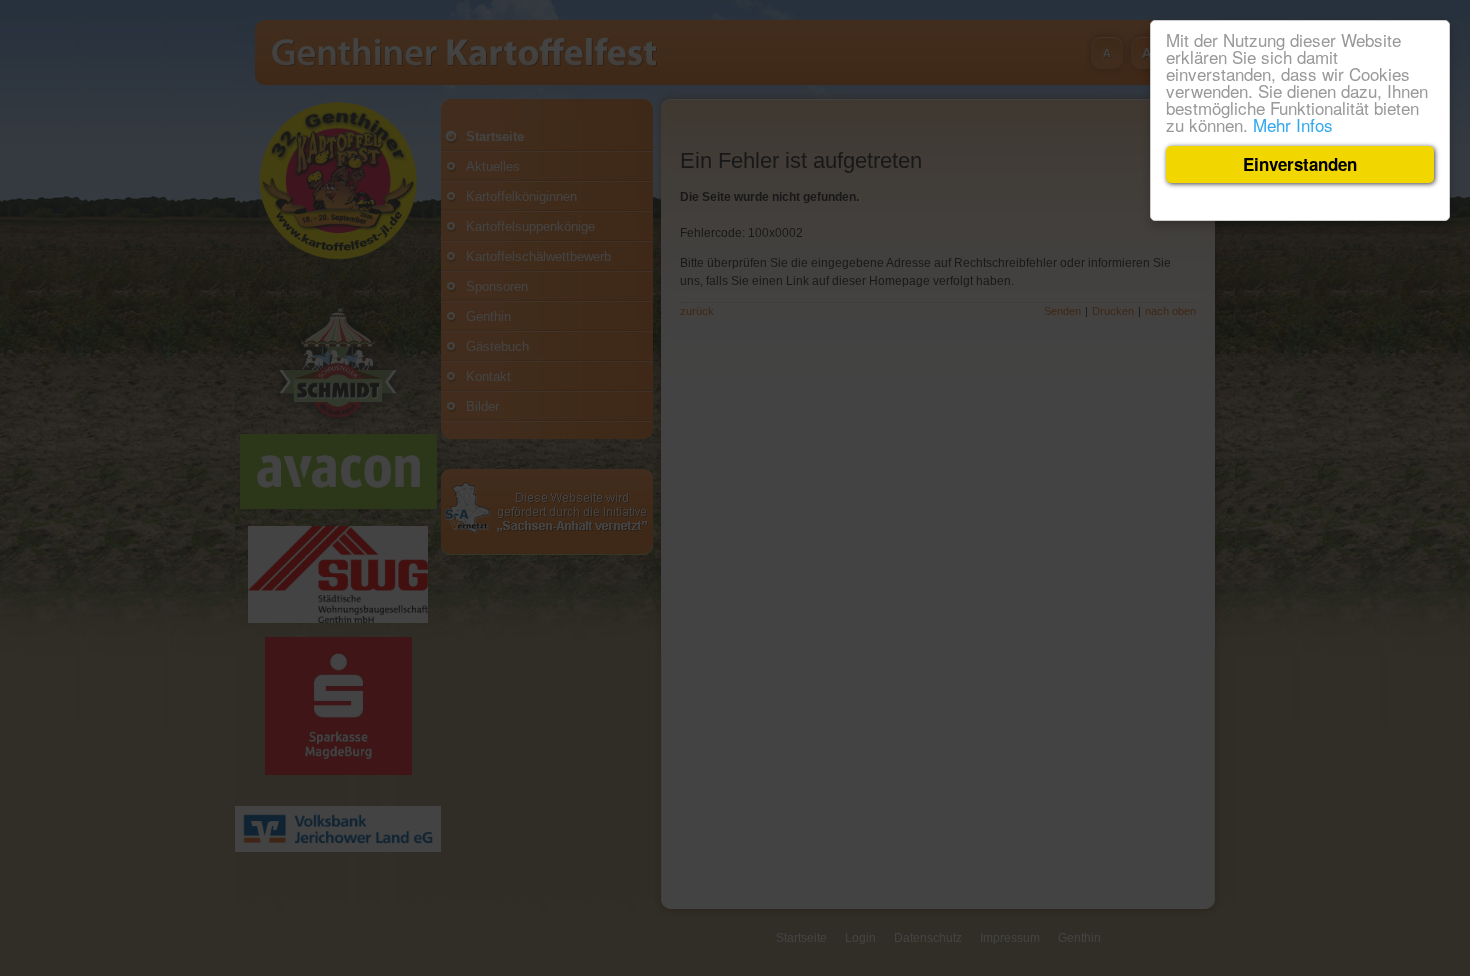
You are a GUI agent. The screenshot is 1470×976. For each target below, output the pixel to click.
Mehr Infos (1293, 124)
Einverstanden (1300, 164)
